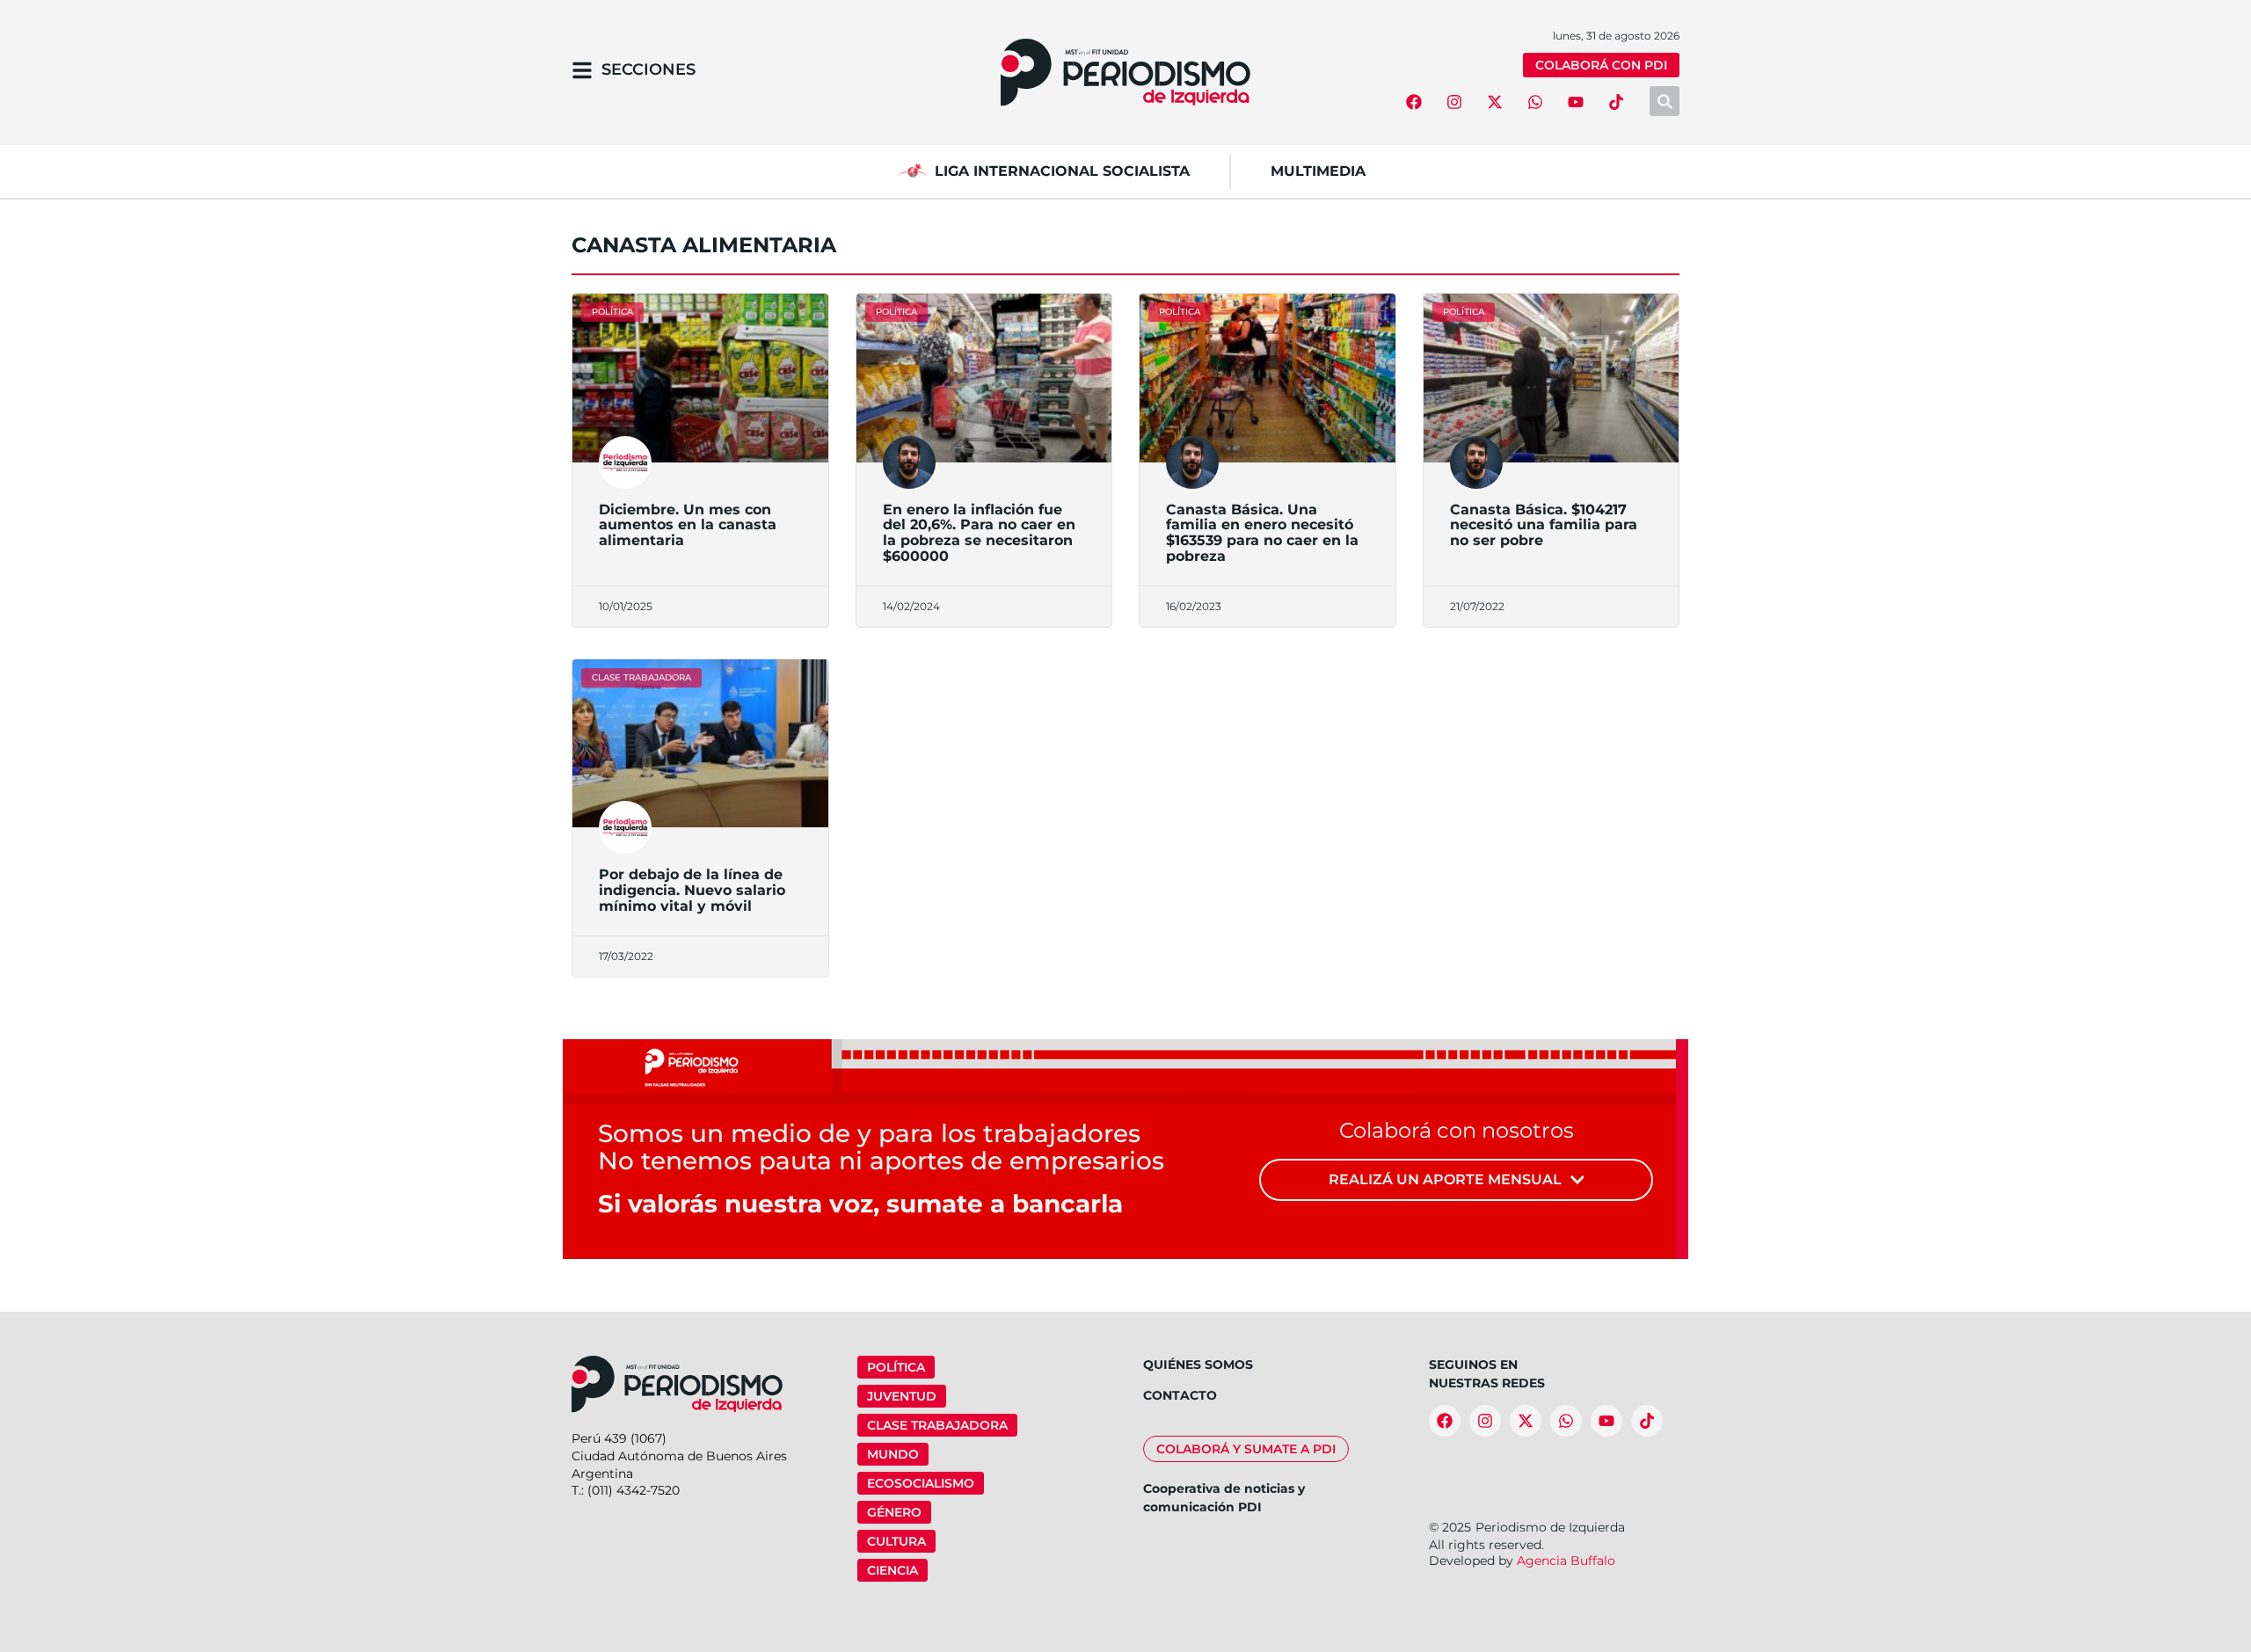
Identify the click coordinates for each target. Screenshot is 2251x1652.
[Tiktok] (1616, 102)
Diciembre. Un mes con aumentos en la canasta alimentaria (688, 525)
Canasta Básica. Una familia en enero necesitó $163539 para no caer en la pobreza (1262, 533)
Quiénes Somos (1198, 1365)
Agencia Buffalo (1566, 1561)
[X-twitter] (1495, 102)
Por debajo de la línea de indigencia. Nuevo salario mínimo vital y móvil (692, 890)
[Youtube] (1576, 102)
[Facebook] (1414, 102)
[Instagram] (1454, 102)
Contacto (1180, 1395)
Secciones (648, 69)
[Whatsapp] (1535, 102)
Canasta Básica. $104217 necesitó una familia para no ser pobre (1544, 525)
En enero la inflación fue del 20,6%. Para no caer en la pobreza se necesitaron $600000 (979, 533)
